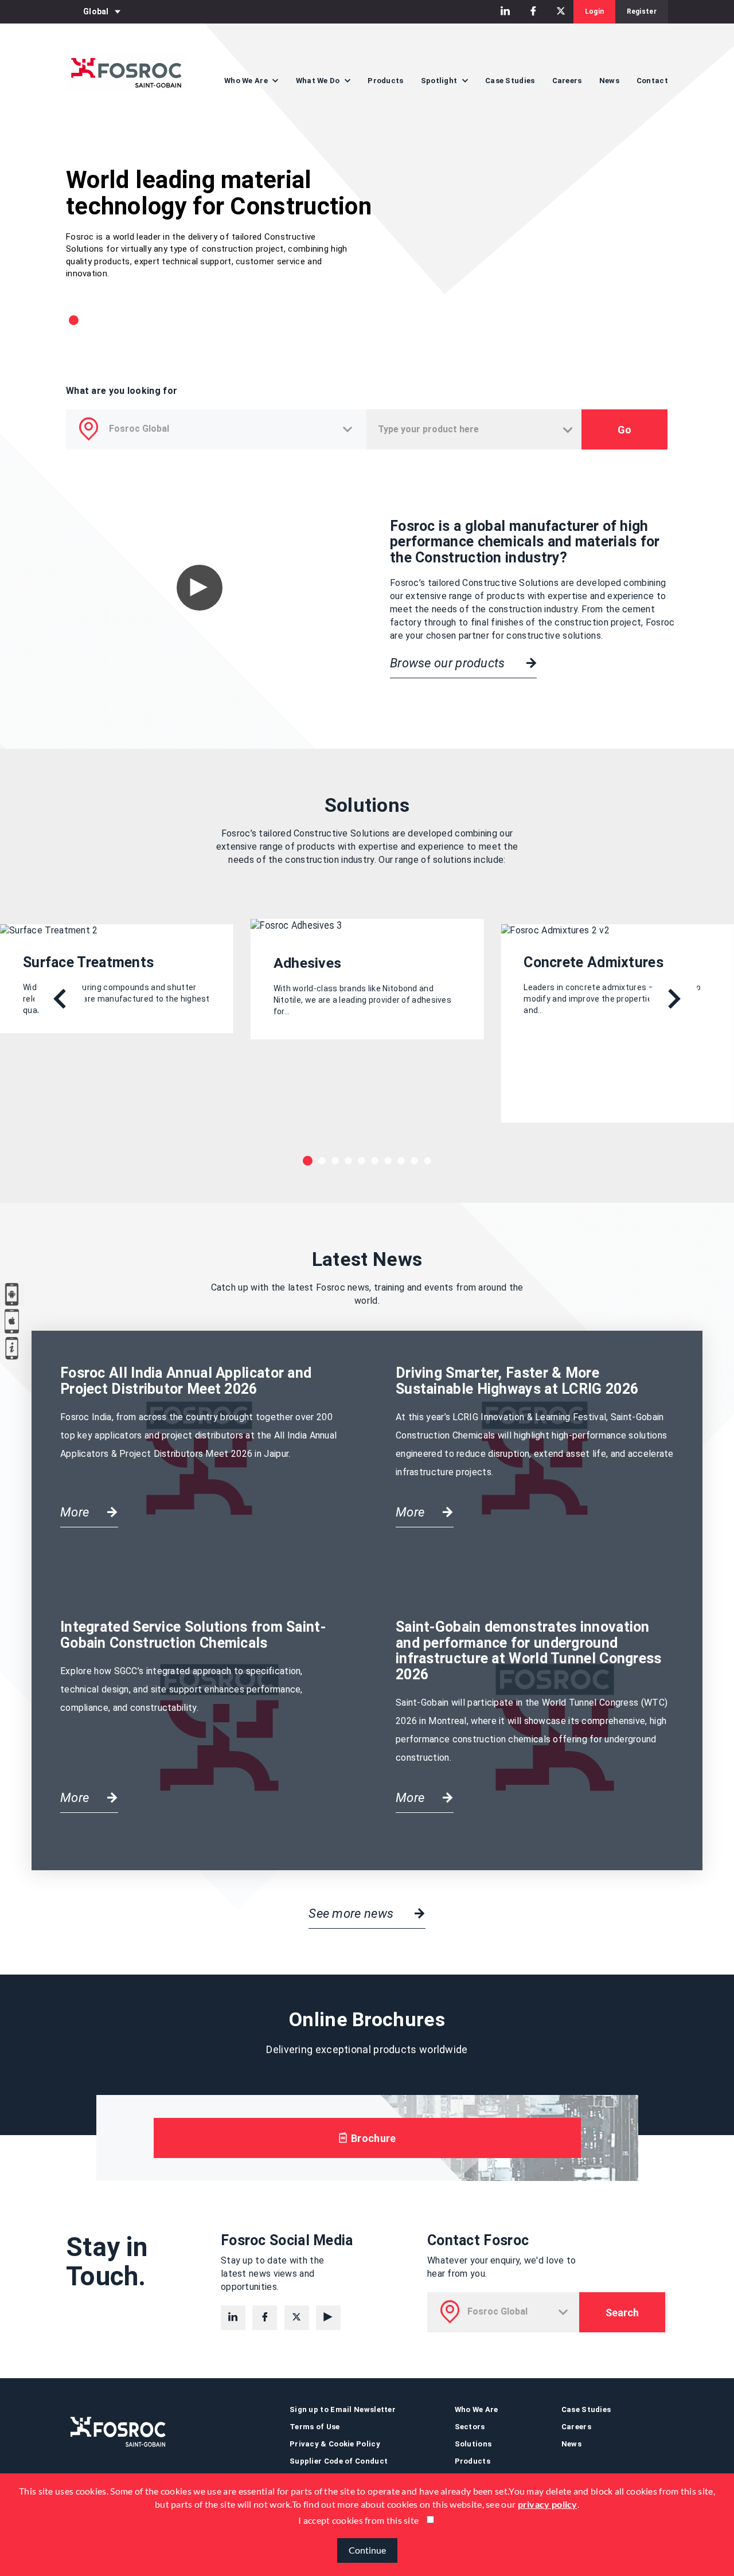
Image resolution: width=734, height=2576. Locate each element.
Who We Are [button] (247, 81)
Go (624, 430)
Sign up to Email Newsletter (343, 2409)
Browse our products (449, 663)
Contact (652, 81)
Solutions (473, 2444)
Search (622, 2313)
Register (642, 11)
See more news (352, 1914)
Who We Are (477, 2409)
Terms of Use (315, 2427)
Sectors (470, 2427)
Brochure (372, 2138)
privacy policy (548, 2504)
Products (385, 81)
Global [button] (96, 11)
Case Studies (510, 81)
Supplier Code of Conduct (339, 2461)
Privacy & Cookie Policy (335, 2444)
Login (595, 11)
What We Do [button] (319, 81)
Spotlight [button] (440, 81)
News (609, 81)
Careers (567, 81)
